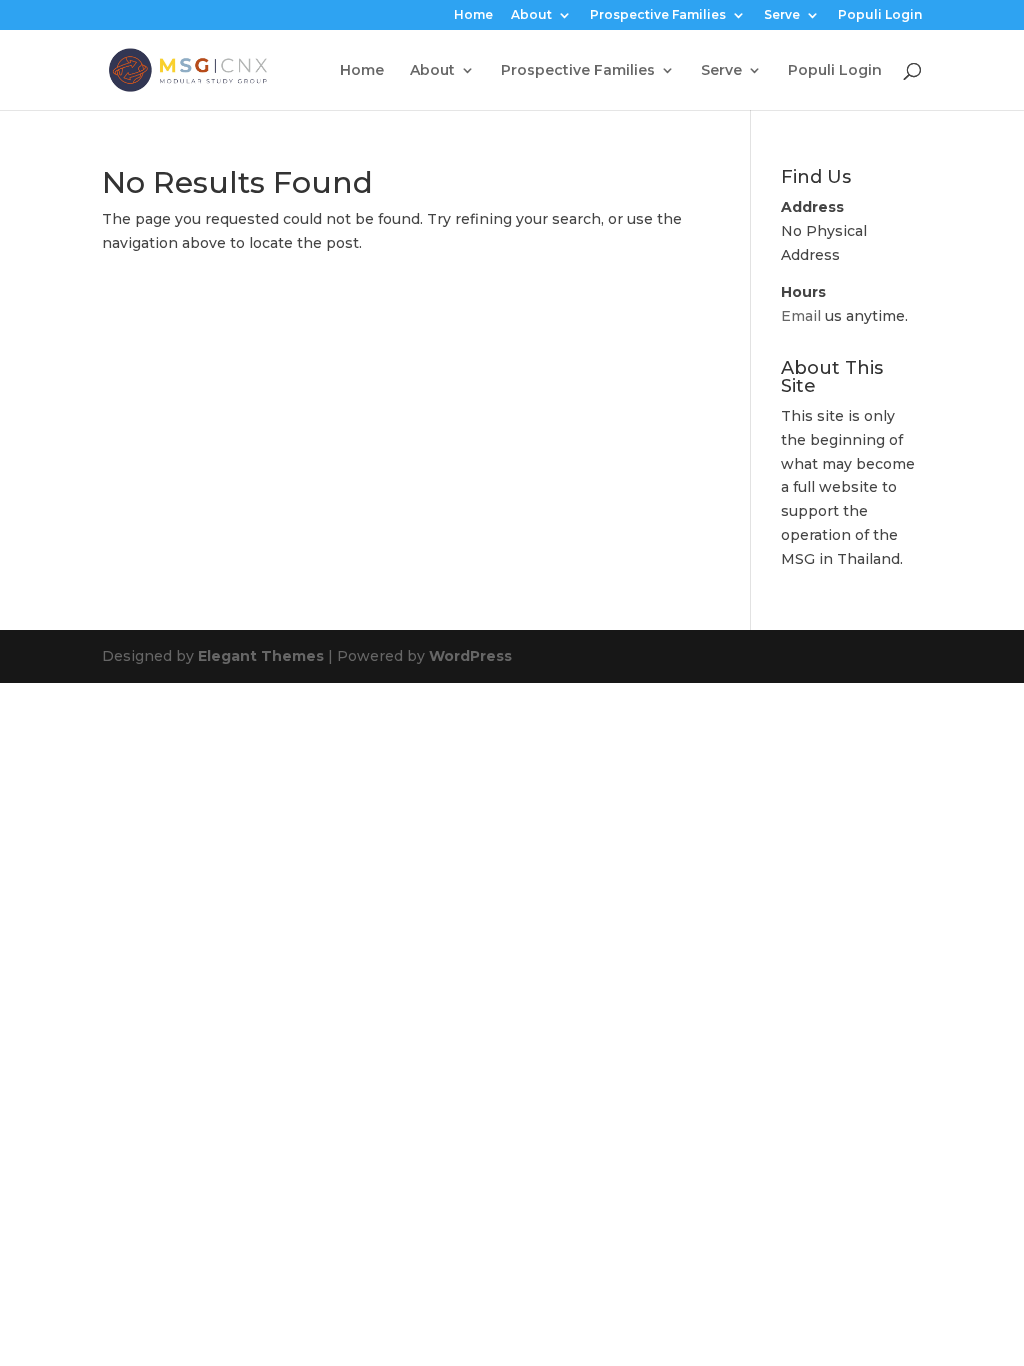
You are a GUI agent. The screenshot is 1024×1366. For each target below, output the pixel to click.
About (531, 15)
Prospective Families (658, 15)
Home (473, 15)
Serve (782, 15)
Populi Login (880, 15)
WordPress (470, 656)
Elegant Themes (261, 656)
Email (801, 316)
